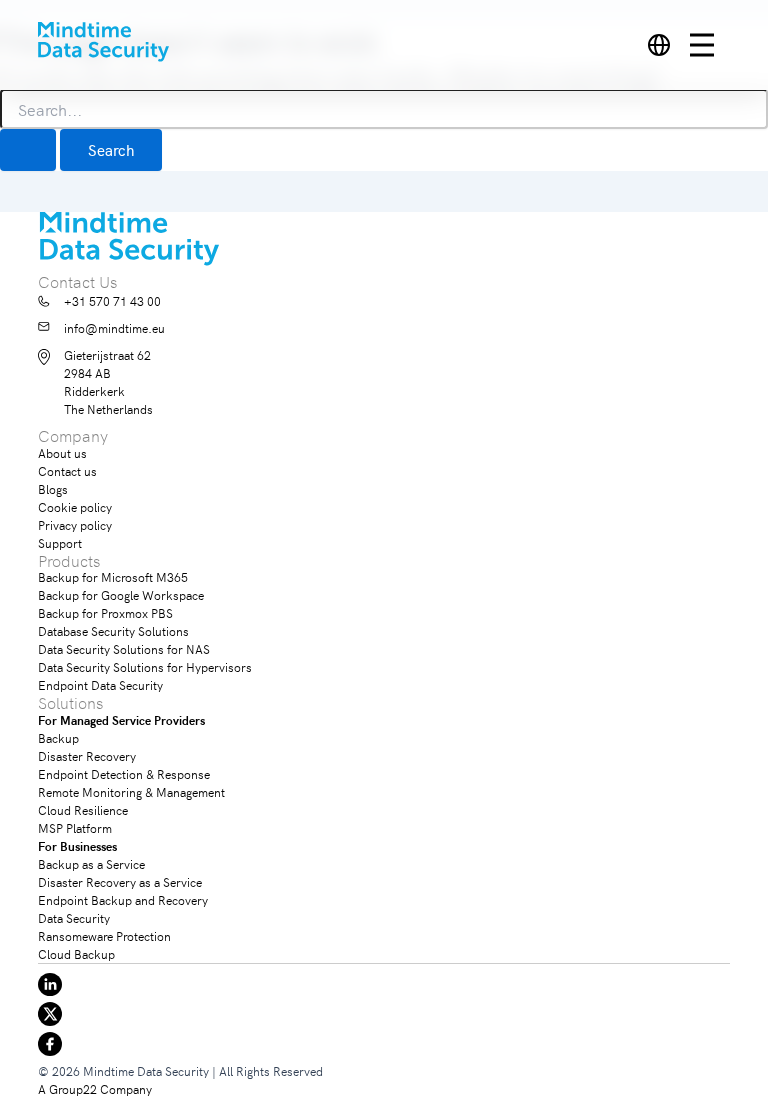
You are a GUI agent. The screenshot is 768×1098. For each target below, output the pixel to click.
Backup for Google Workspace (121, 594)
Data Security (74, 917)
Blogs (53, 488)
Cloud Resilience (83, 809)
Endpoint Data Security (100, 684)
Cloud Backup (76, 953)
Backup (58, 737)
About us (62, 452)
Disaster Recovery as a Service (120, 881)
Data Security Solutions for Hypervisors (145, 666)
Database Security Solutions (113, 630)
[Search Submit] (28, 150)
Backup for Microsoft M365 (113, 576)
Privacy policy (75, 524)
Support (60, 542)
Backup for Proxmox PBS (105, 612)
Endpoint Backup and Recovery (123, 899)
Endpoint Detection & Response (124, 773)
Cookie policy (75, 506)
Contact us (67, 470)
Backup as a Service (91, 863)
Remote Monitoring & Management (131, 791)
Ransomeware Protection (104, 935)
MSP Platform (75, 827)
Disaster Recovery (87, 755)
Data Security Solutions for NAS (124, 648)
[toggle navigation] (710, 45)
